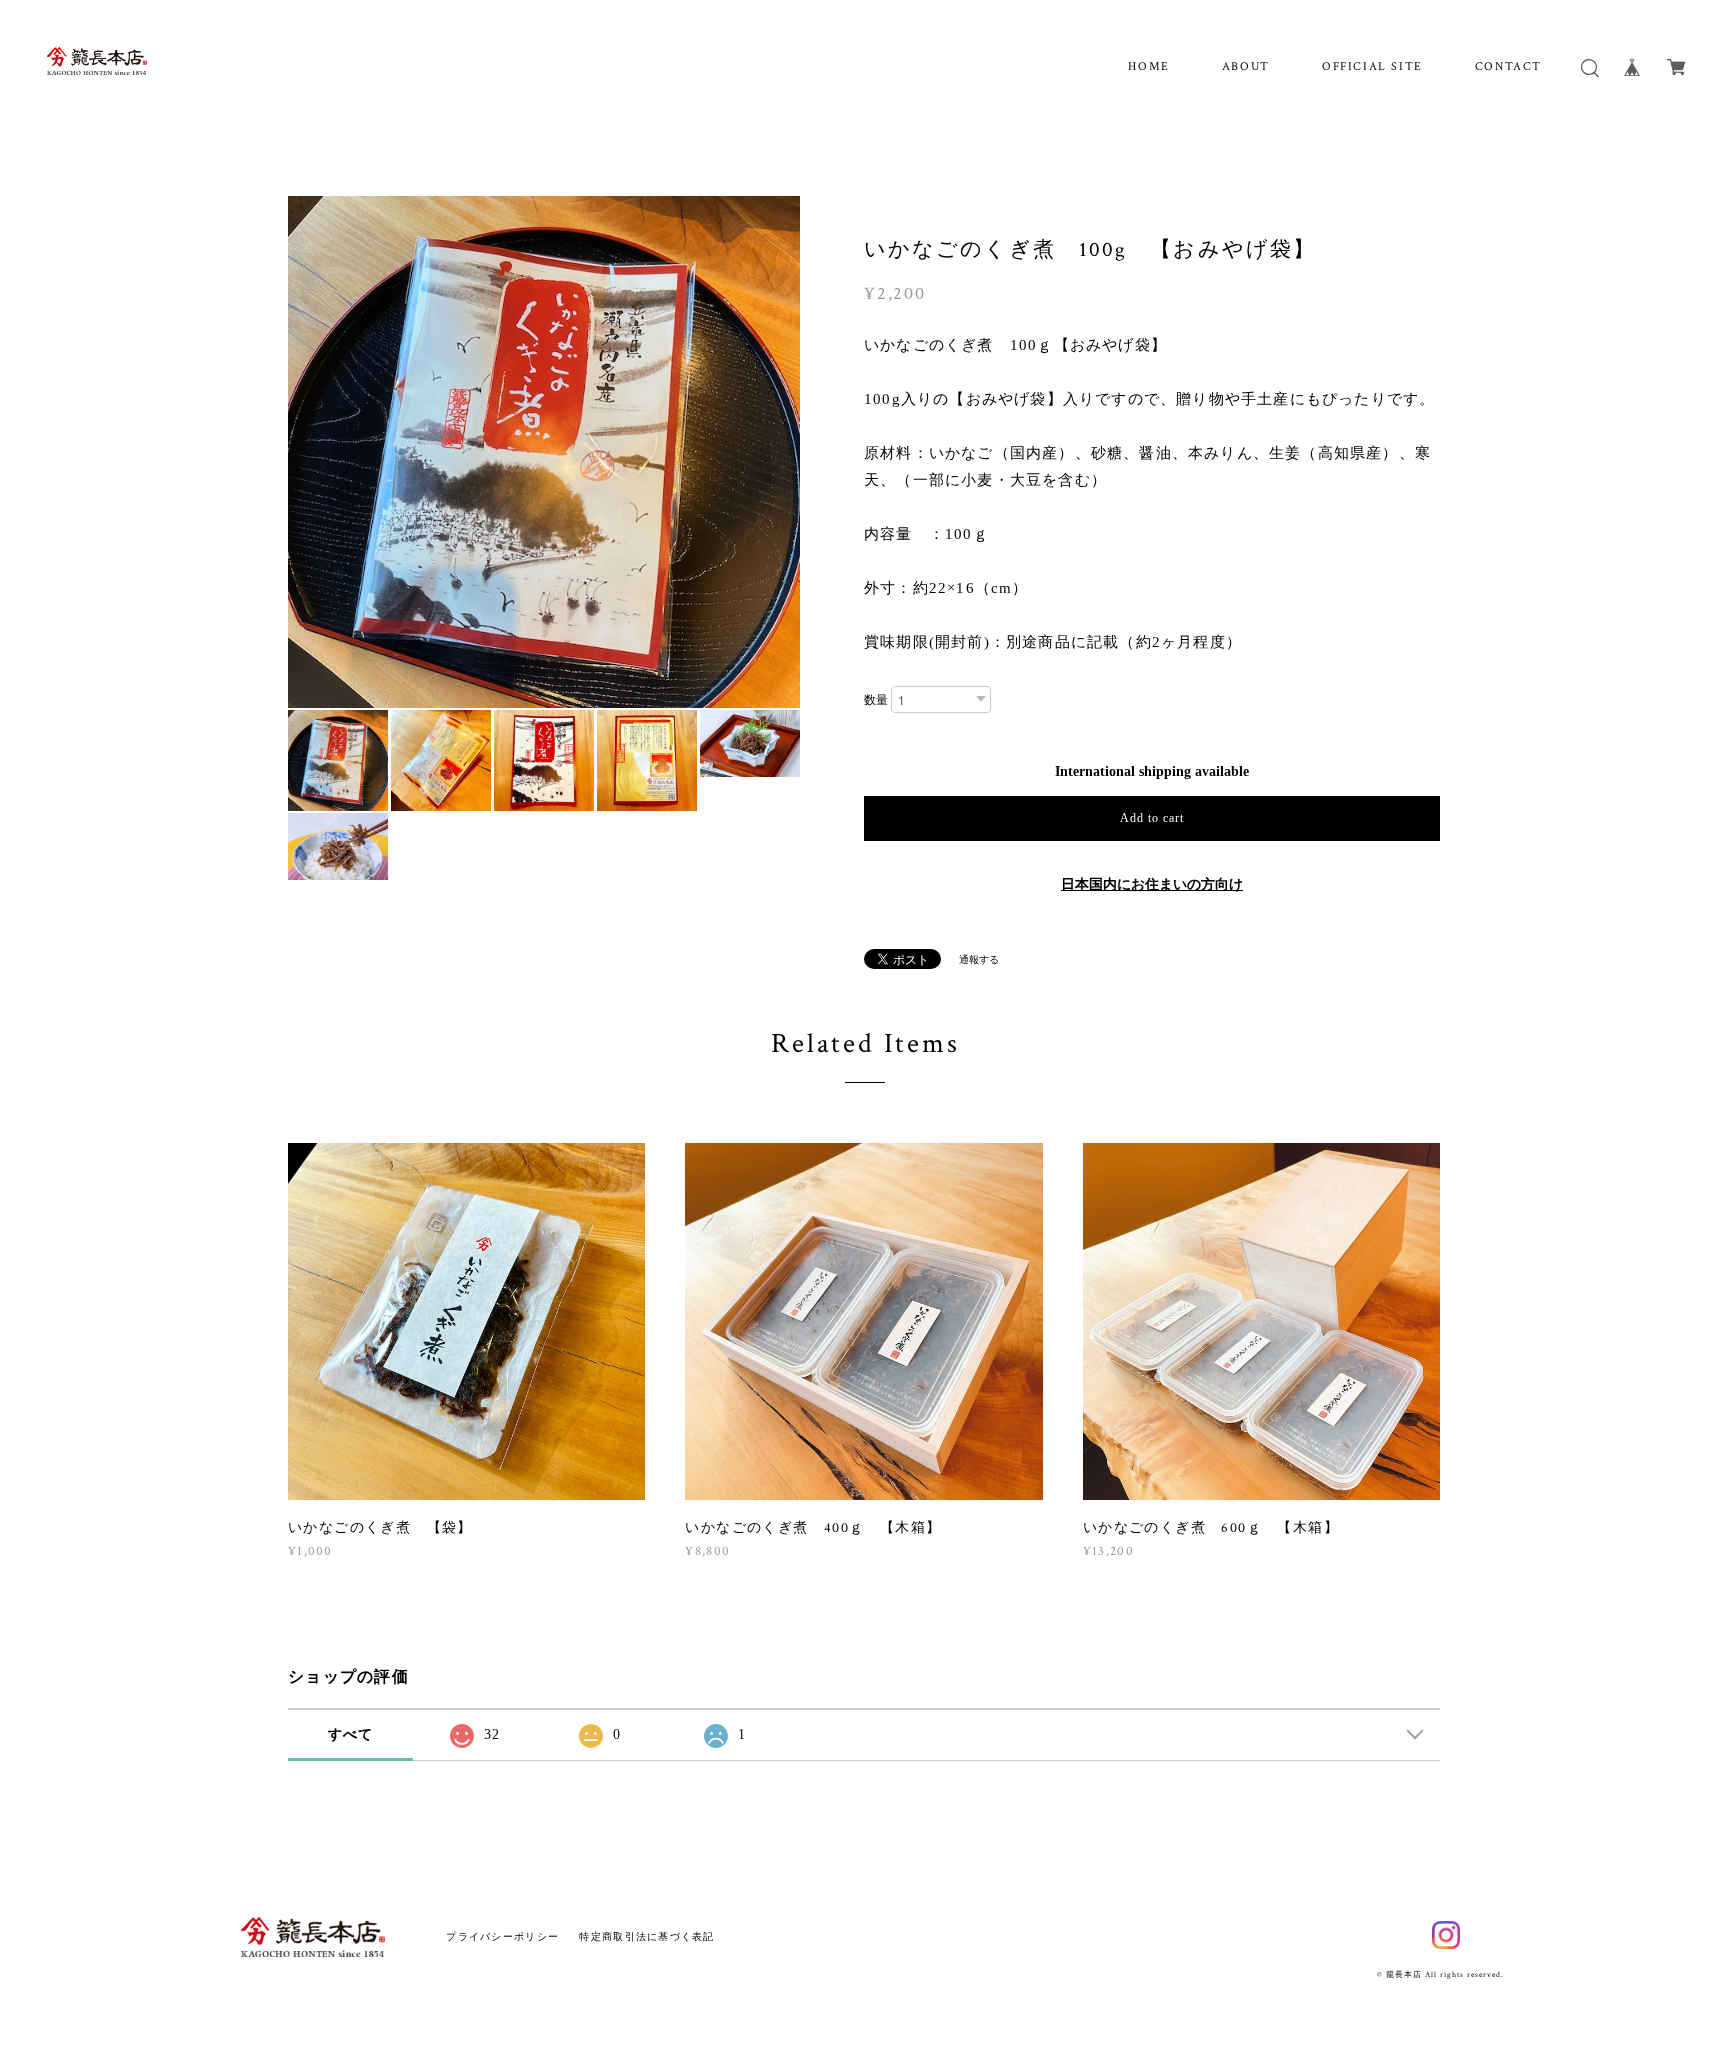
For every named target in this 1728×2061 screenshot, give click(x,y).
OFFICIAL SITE (1372, 66)
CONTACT (1508, 66)
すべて (351, 1734)
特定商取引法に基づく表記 (646, 1936)
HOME (1148, 66)
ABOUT (1246, 66)
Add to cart (1152, 818)
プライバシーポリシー (502, 1936)
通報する (979, 959)
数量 (876, 700)
